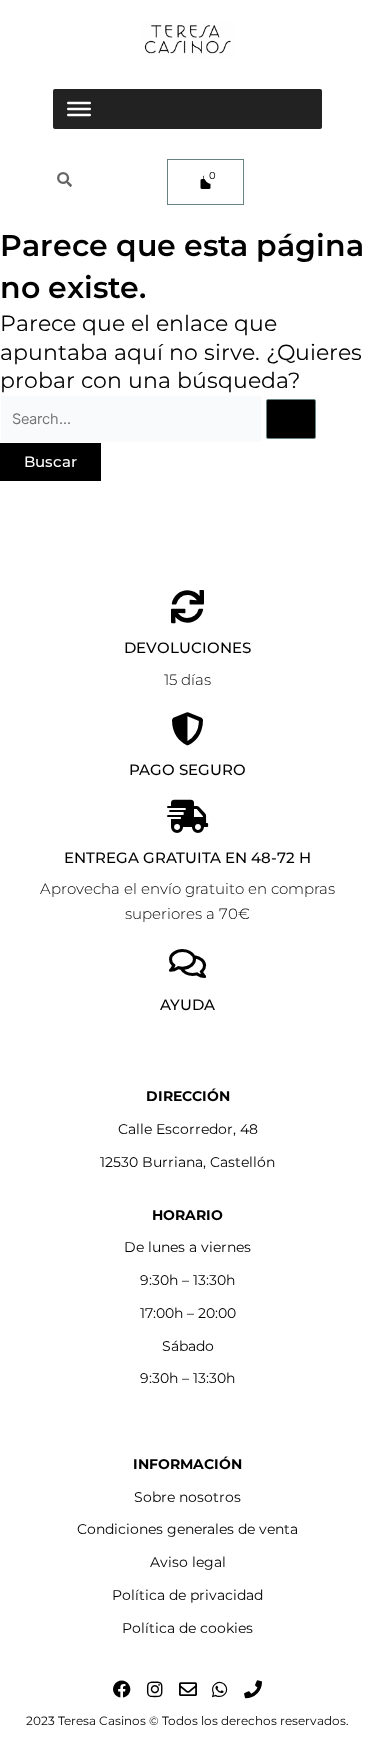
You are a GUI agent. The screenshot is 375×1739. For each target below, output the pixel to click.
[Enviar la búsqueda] (291, 419)
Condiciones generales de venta (187, 1529)
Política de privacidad (187, 1595)
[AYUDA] (187, 963)
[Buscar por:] (158, 418)
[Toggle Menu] (79, 109)
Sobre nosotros (187, 1497)
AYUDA (187, 1004)
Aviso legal (188, 1562)
